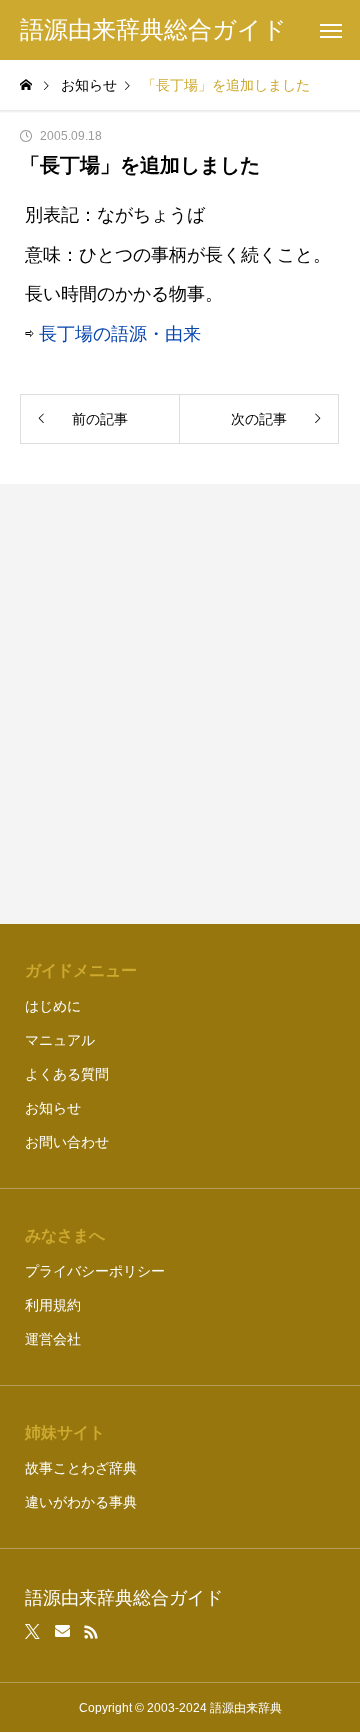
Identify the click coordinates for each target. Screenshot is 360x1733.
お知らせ (53, 1108)
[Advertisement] (180, 704)
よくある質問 (67, 1074)
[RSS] (91, 1632)
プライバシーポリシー (95, 1271)
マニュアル (60, 1040)
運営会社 (53, 1339)
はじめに (53, 1006)
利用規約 (53, 1305)
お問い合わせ (67, 1142)
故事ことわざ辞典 (81, 1468)
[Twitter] (33, 1632)
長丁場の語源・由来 (120, 334)
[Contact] (62, 1632)
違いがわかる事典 (81, 1502)
